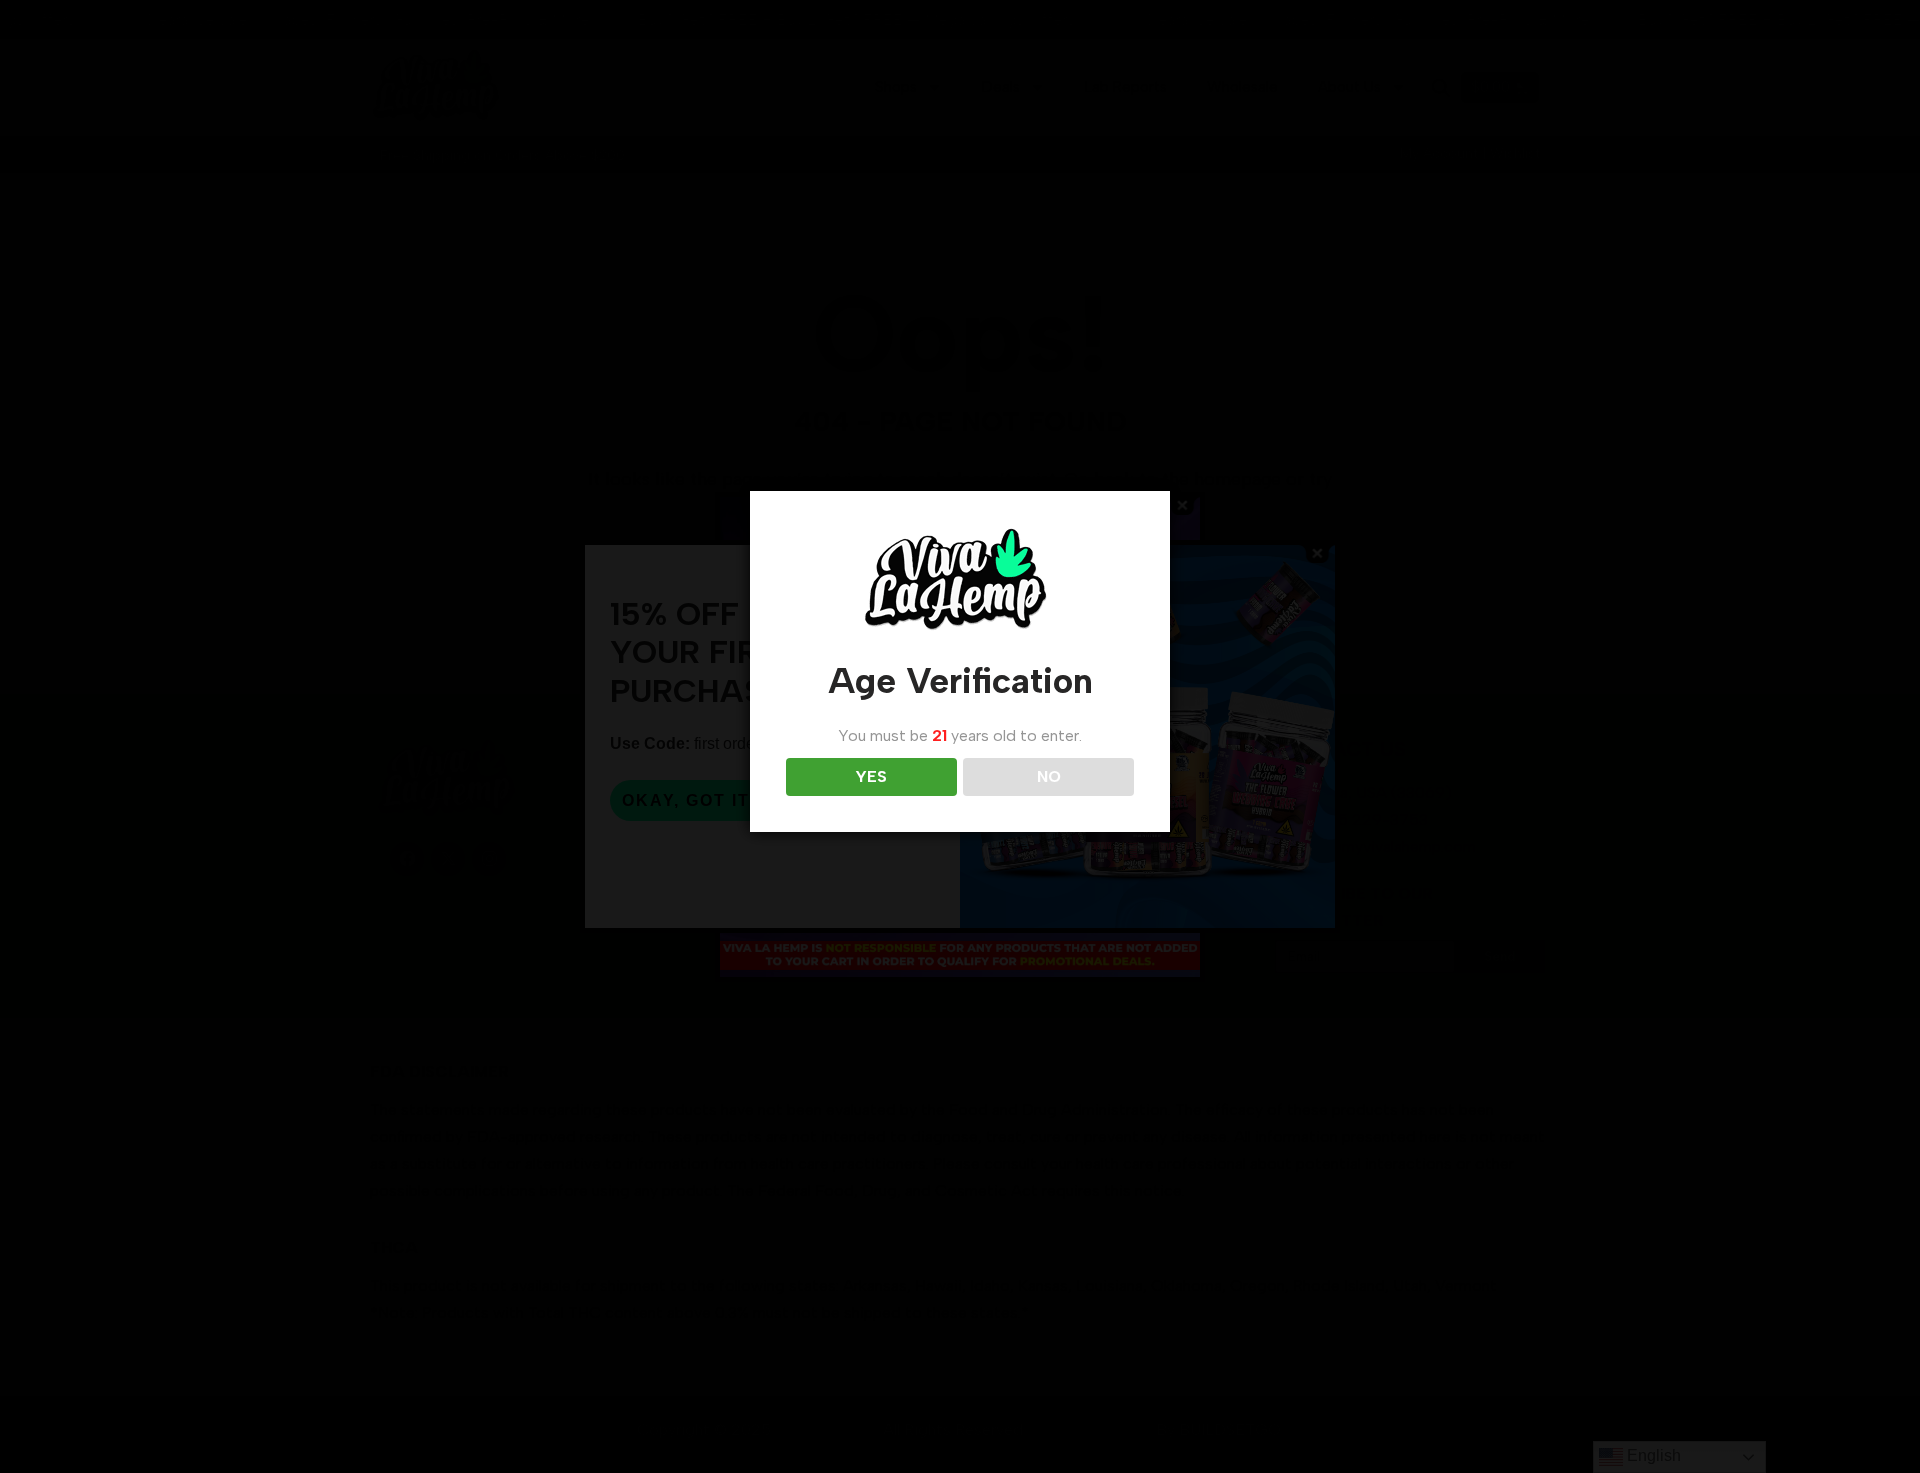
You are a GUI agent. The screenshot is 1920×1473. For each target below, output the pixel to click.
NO (1049, 776)
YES (871, 776)
